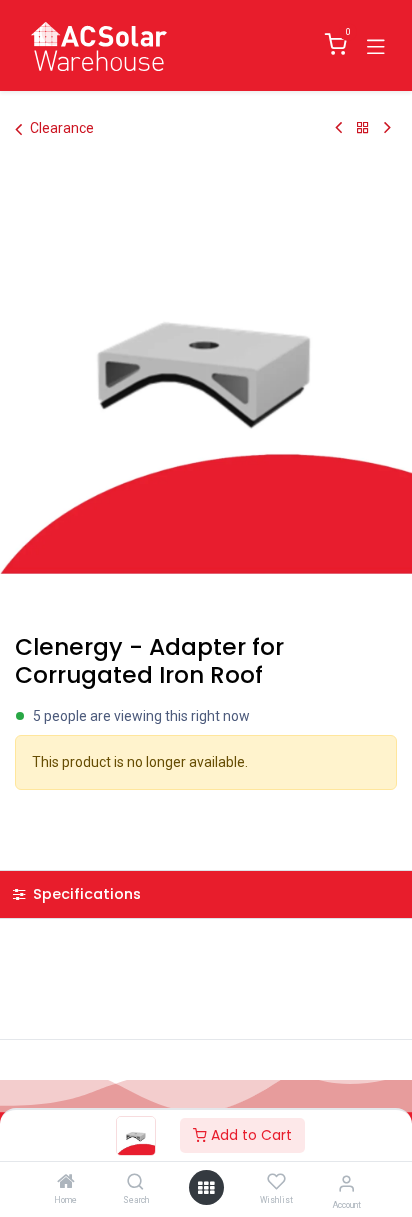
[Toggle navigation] (376, 45)
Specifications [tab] (85, 894)
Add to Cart (249, 1135)
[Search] (135, 1183)
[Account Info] (346, 1183)
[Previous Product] (338, 128)
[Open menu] (206, 1188)
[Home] (66, 1183)
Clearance (62, 128)
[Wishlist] (276, 1182)
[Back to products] (363, 128)
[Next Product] (387, 128)
